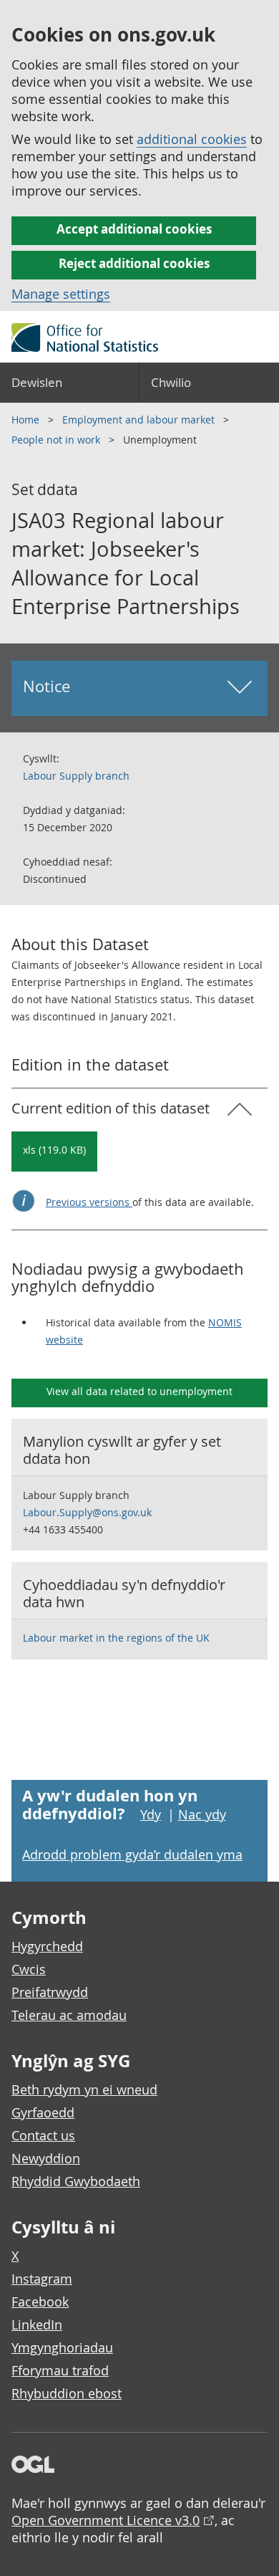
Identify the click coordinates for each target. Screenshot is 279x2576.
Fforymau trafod (60, 2370)
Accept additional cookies (134, 229)
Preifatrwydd (50, 1992)
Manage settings (61, 294)
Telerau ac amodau (69, 2015)
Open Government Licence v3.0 (106, 2520)
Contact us (43, 2135)
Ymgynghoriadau (62, 2347)
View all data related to (139, 1391)
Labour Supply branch (76, 776)
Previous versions (89, 1202)
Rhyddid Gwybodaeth (76, 2181)
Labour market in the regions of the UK (116, 1638)
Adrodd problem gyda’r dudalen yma (132, 1854)
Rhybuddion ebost (67, 2393)
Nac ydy (202, 1814)
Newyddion (46, 2158)
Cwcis (29, 1969)
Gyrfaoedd (43, 2112)
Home (27, 420)
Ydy (151, 1814)
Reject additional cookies (134, 263)
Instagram (42, 2279)
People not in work (57, 440)
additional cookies (192, 139)
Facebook (40, 2302)
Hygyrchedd (47, 1946)
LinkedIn (37, 2324)
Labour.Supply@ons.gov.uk (87, 1512)
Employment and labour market (140, 420)
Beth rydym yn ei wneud (84, 2089)
